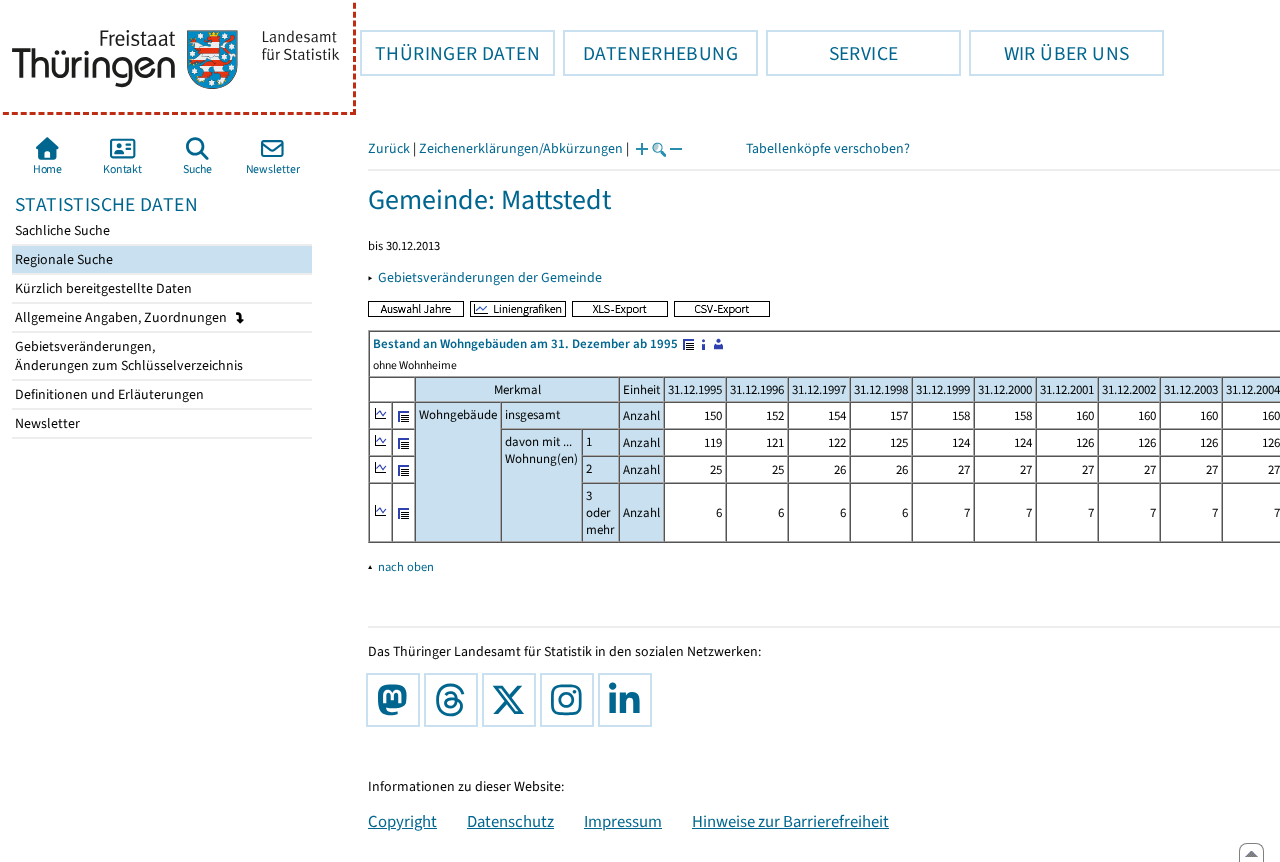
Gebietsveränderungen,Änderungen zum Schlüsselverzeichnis (127, 356)
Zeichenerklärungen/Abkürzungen (521, 148)
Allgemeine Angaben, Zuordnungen (122, 317)
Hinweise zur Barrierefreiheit (790, 821)
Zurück (389, 148)
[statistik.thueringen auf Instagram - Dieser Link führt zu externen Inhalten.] (571, 700)
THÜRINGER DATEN (450, 53)
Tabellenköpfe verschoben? (828, 148)
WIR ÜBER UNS (1049, 53)
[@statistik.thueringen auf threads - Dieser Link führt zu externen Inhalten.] (455, 700)
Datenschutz (510, 821)
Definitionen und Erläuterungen (108, 394)
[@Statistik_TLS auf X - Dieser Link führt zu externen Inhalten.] (513, 700)
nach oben (406, 566)
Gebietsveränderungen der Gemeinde (490, 277)
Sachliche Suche (61, 230)
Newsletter (46, 423)
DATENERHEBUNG (650, 53)
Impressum (623, 821)
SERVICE (832, 53)
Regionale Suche (62, 259)
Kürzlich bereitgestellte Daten (102, 288)
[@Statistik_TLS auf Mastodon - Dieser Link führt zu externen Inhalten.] (397, 700)
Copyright (402, 821)
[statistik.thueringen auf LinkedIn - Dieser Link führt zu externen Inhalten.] (629, 700)
